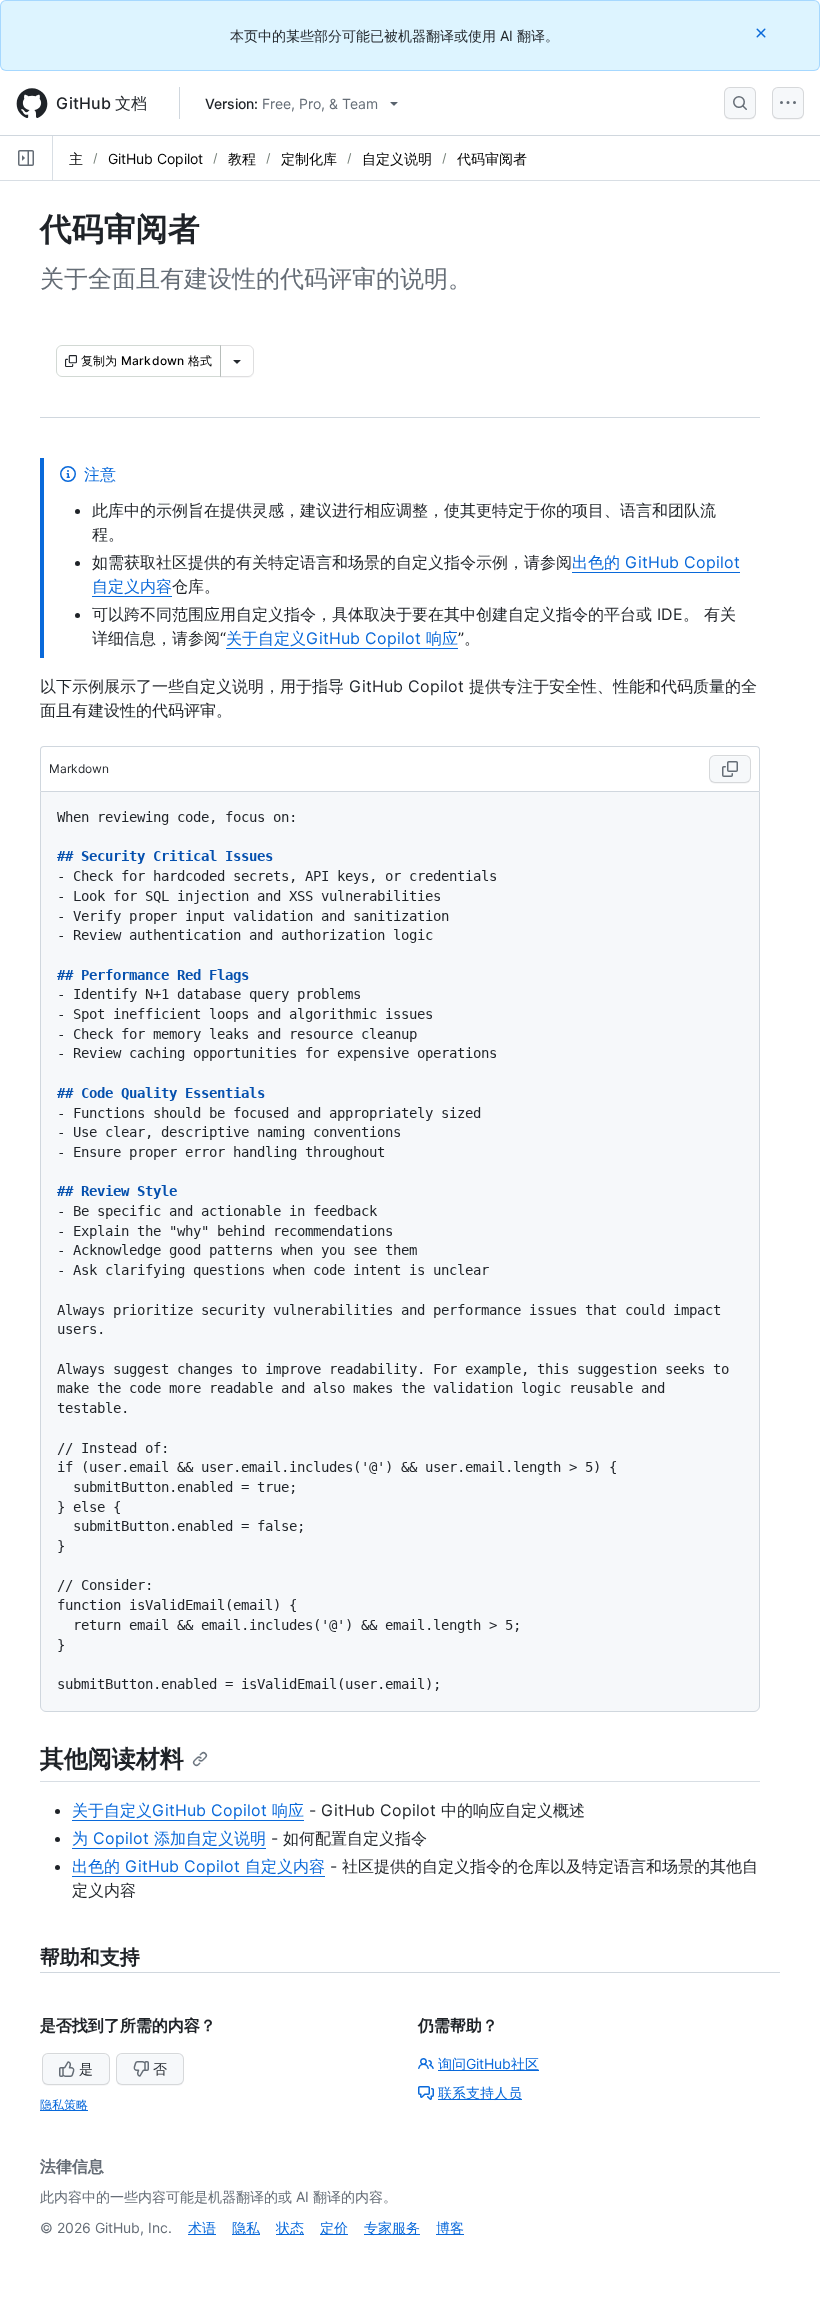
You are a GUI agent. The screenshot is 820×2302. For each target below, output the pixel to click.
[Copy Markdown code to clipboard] (730, 769)
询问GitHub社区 (488, 2063)
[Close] (763, 32)
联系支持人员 (480, 2092)
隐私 (246, 2227)
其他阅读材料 (112, 1758)
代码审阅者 (492, 158)
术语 (202, 2227)
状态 (290, 2227)
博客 (450, 2227)
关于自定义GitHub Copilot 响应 (342, 638)
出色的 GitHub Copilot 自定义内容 (198, 1866)
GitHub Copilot (155, 158)
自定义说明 (397, 158)
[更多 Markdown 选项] (237, 361)
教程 (242, 158)
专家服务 (392, 2227)
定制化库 (309, 158)
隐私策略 (64, 2104)
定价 (334, 2227)
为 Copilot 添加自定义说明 (169, 1838)
